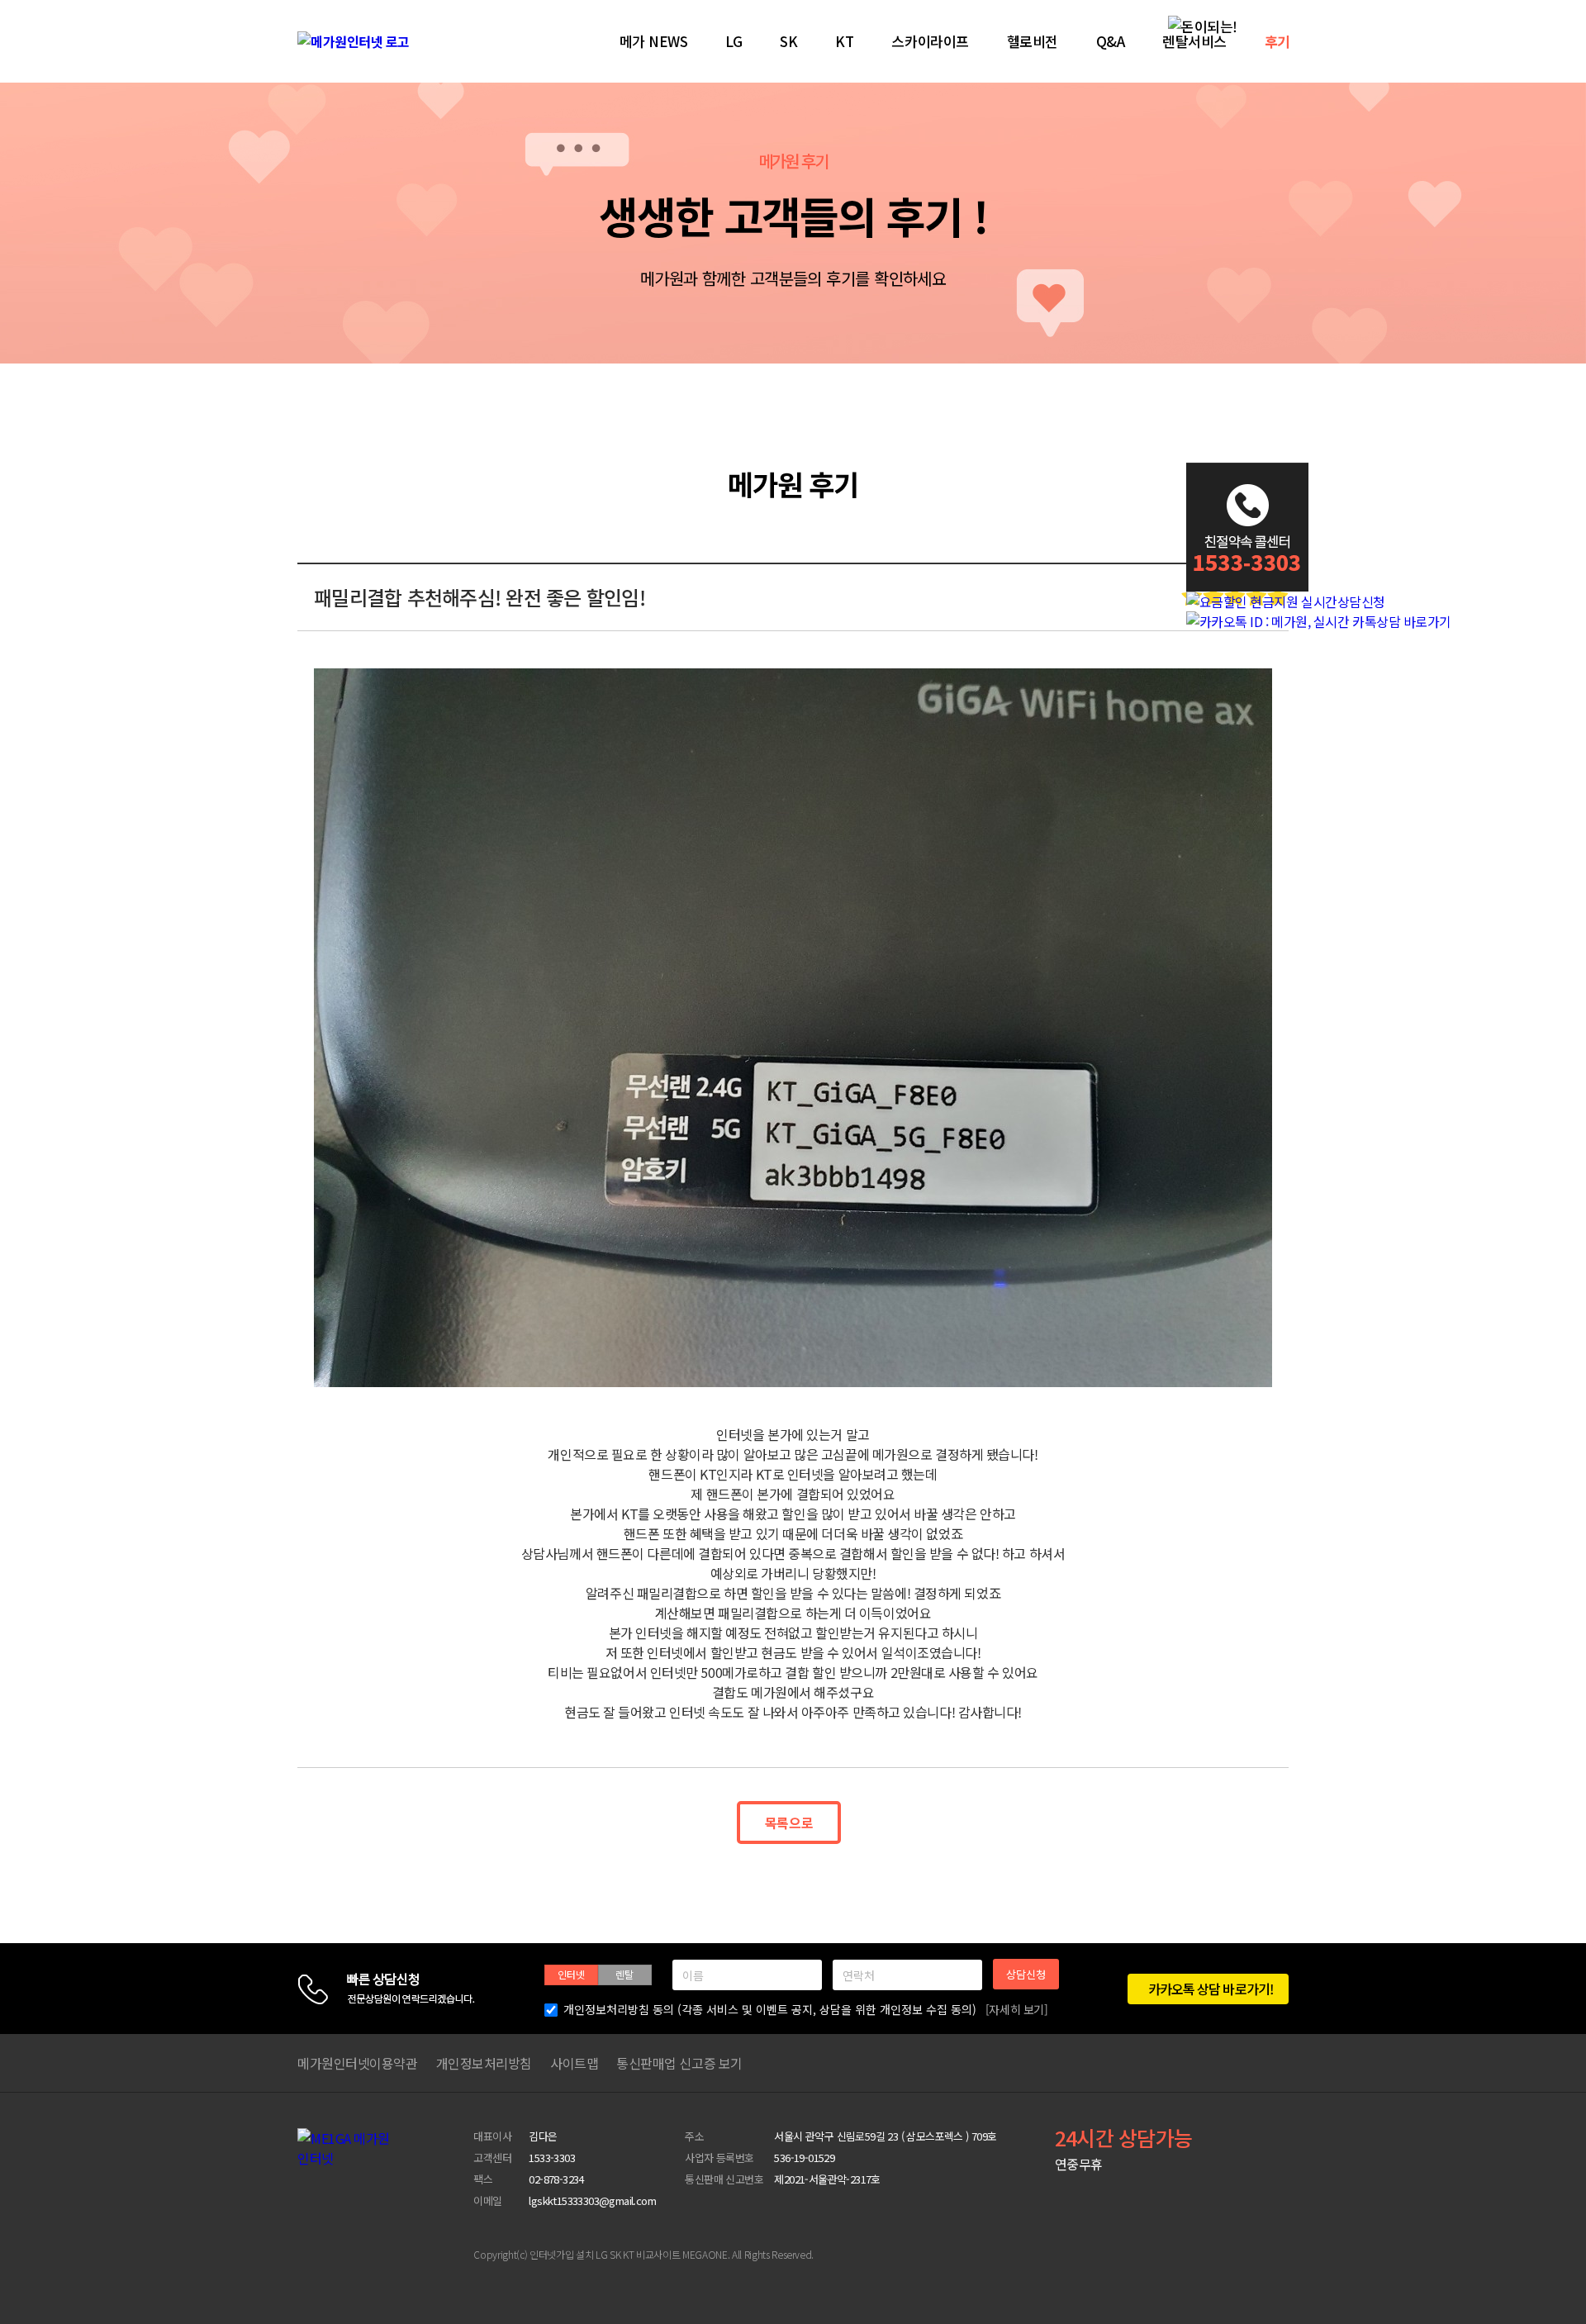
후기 (1277, 41)
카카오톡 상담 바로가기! (1210, 1989)
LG (734, 41)
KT (844, 41)
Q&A (1111, 41)
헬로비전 (1033, 41)
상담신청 (1026, 1974)
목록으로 (789, 1823)
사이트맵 (574, 2063)
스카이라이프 (930, 41)
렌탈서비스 (1194, 41)
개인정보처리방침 (484, 2063)
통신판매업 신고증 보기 (679, 2063)
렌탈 (624, 1974)
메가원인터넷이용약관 (358, 2063)
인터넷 (571, 1974)
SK (788, 41)
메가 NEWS (654, 41)
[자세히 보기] (1017, 2009)
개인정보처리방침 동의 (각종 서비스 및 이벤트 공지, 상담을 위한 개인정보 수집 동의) (806, 2009)
